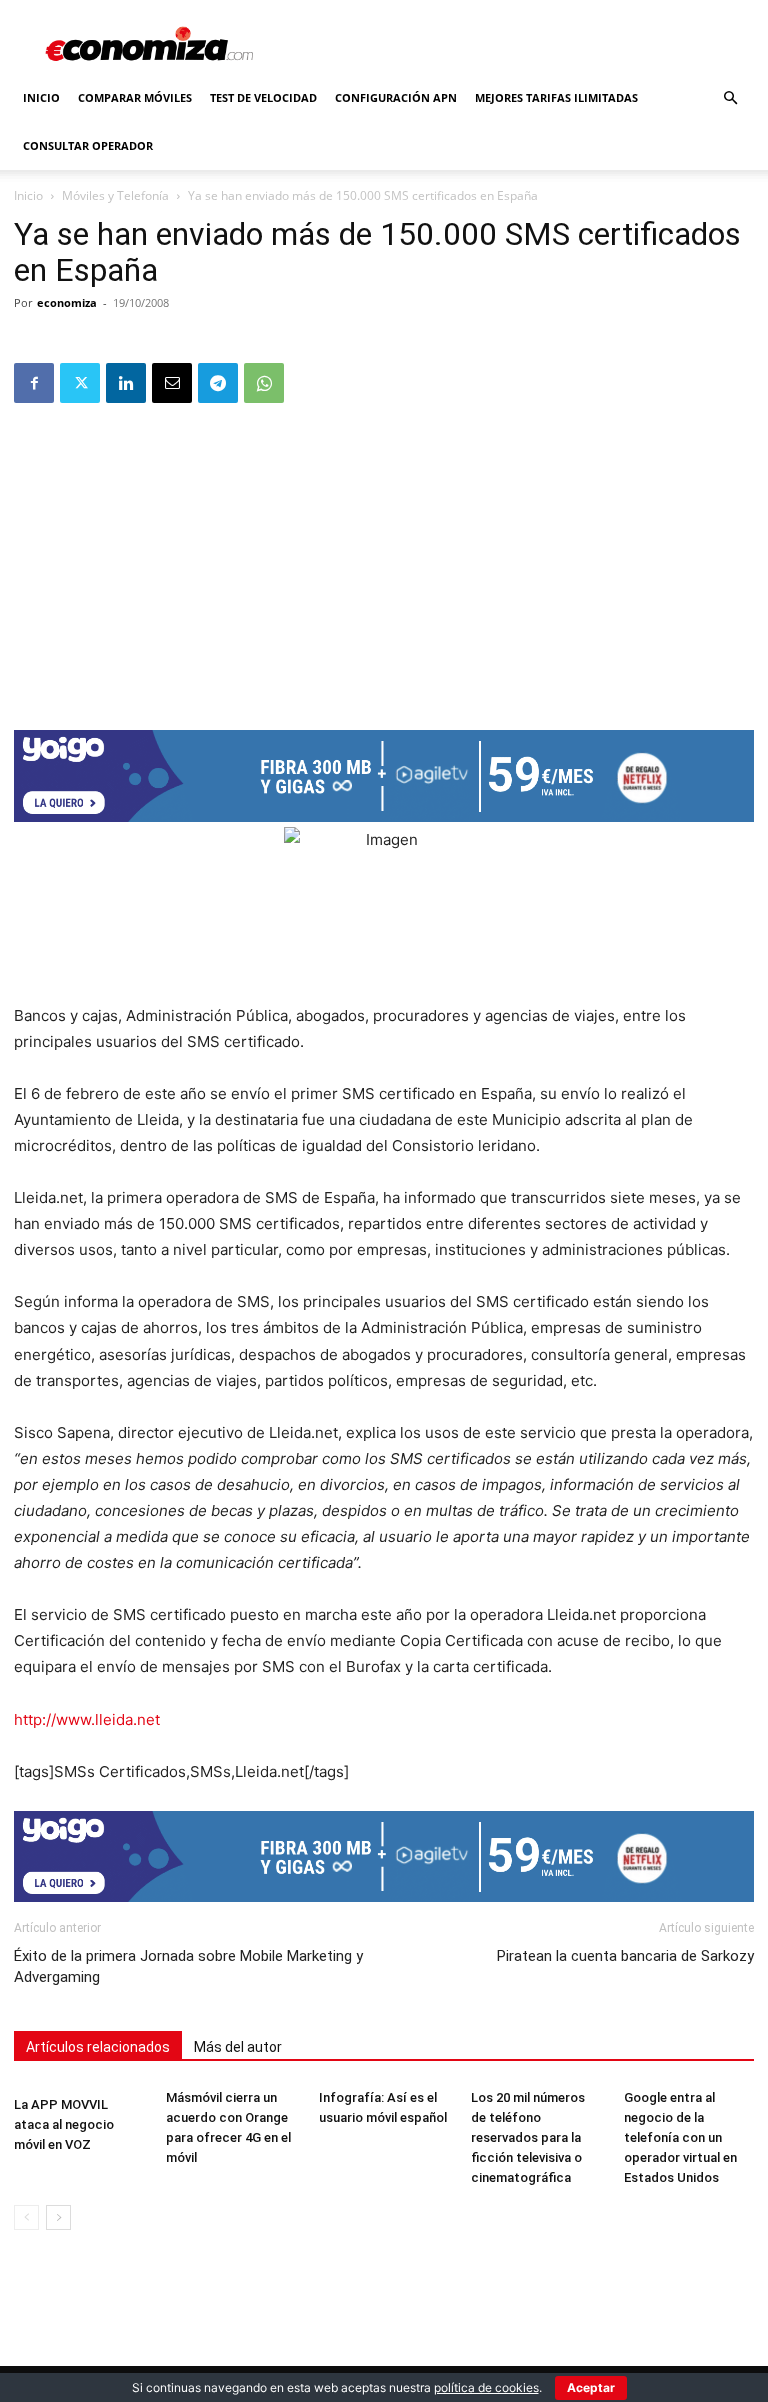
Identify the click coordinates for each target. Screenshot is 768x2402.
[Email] (172, 383)
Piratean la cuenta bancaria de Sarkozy (625, 1956)
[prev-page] (26, 2217)
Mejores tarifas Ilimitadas (556, 97)
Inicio (41, 97)
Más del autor (238, 2047)
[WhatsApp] (264, 383)
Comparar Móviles (135, 97)
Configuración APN (396, 97)
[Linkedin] (126, 383)
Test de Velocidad (263, 97)
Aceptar (591, 2387)
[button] (730, 98)
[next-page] (58, 2217)
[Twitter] (80, 383)
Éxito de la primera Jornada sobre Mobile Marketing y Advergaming (188, 1966)
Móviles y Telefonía (115, 195)
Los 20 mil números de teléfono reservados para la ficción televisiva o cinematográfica (528, 2137)
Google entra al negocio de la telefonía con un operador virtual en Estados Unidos (680, 2137)
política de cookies (486, 2387)
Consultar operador (88, 145)
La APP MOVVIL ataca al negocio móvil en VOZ (64, 2124)
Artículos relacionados (98, 2047)
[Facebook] (34, 383)
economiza (67, 302)
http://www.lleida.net (87, 1719)
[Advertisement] (384, 560)
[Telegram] (218, 383)
